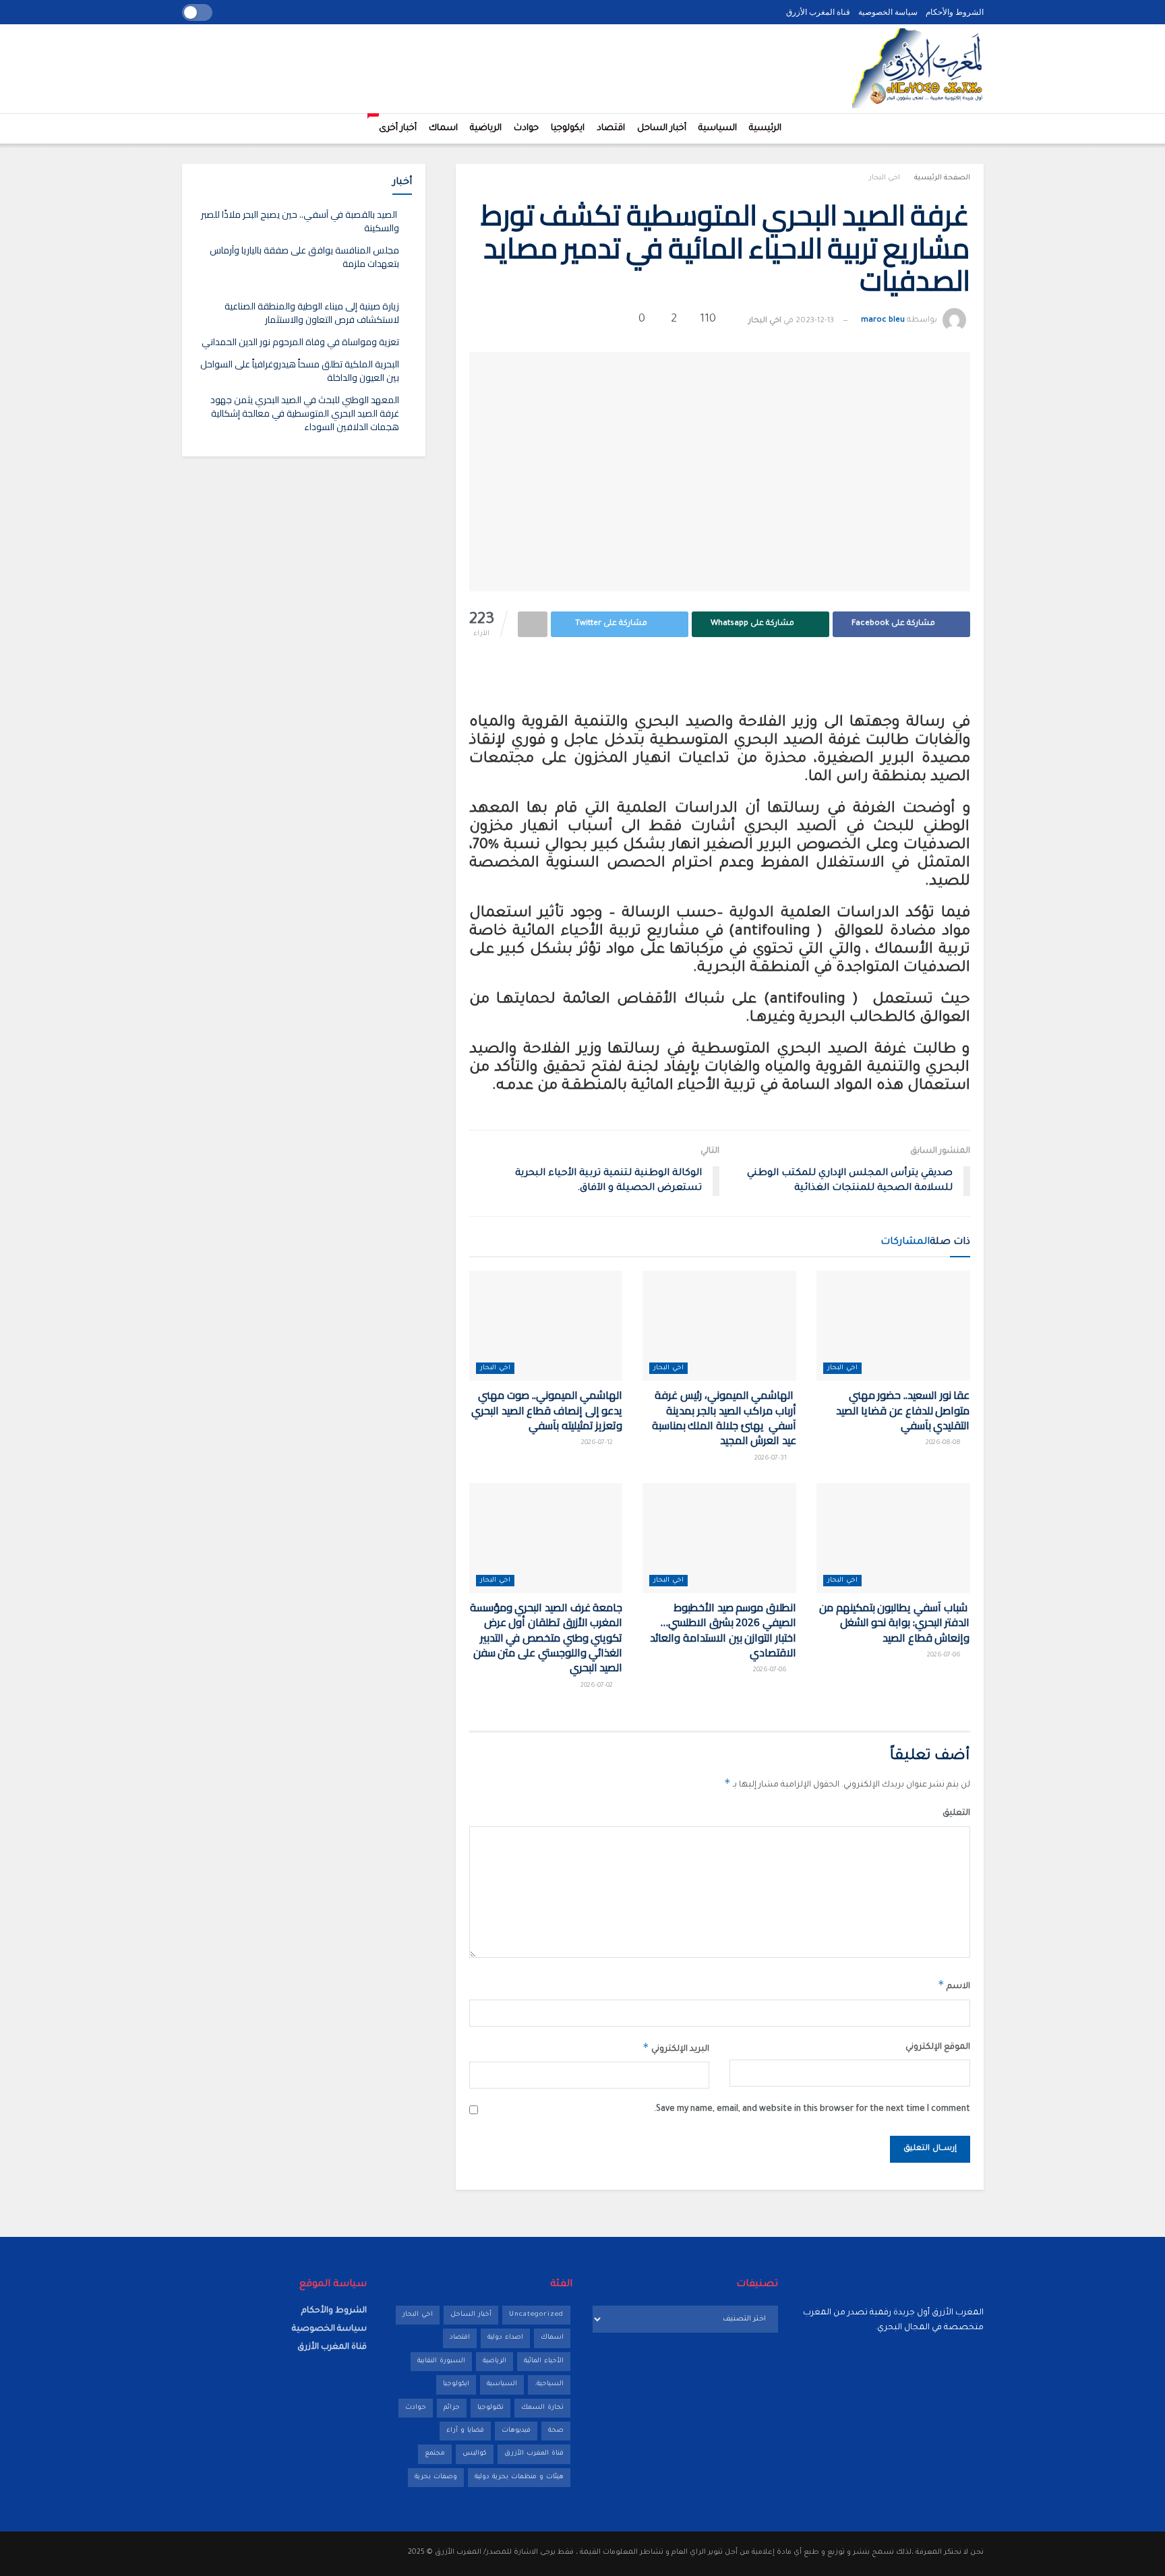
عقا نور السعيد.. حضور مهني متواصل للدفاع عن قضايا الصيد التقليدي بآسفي (903, 1410)
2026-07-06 (945, 1655)
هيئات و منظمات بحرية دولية (519, 2477)
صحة (556, 2431)
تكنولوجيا (490, 2408)
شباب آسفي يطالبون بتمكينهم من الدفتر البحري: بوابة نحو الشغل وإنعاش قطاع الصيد (894, 1622)
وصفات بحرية (436, 2477)
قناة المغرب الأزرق (818, 12)
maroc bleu (883, 321)
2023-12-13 (815, 321)
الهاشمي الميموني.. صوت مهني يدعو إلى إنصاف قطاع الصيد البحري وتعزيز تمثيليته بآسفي (547, 1410)
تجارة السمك (542, 2408)
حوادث (526, 128)
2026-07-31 (772, 1459)
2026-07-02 (598, 1686)
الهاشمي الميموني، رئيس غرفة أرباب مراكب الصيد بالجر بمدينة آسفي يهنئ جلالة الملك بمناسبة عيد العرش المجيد (724, 1417)
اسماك (443, 128)
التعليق (956, 1814)
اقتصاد (611, 128)
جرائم (452, 2408)
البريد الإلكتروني (676, 2047)
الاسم (954, 1985)
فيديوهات (516, 2431)
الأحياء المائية (544, 2361)
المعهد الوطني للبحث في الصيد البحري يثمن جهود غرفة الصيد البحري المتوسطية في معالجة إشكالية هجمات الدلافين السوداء (305, 413)
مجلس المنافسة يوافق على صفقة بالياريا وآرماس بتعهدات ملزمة (304, 257)
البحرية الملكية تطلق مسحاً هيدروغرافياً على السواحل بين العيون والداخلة (300, 371)
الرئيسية (765, 128)
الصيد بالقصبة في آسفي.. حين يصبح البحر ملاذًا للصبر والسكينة (300, 221)
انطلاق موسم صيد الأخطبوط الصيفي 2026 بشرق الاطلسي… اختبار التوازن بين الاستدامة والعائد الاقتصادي (723, 1630)
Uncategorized (536, 2315)
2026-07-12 (598, 1443)
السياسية (718, 128)
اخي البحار (885, 178)
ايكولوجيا (568, 128)
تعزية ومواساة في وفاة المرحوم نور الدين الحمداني (300, 342)
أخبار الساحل (662, 128)
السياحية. (549, 2384)
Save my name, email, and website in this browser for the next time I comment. (812, 2109)
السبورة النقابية (441, 2361)
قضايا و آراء (465, 2431)
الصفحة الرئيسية (942, 178)
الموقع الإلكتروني (937, 2047)
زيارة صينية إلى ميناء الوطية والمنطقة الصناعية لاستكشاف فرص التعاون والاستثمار (312, 313)
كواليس (475, 2454)
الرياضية (486, 128)
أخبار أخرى (395, 124)
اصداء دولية (505, 2338)
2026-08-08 (944, 1443)
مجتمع (435, 2454)
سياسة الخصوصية (888, 12)
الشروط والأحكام (955, 12)
